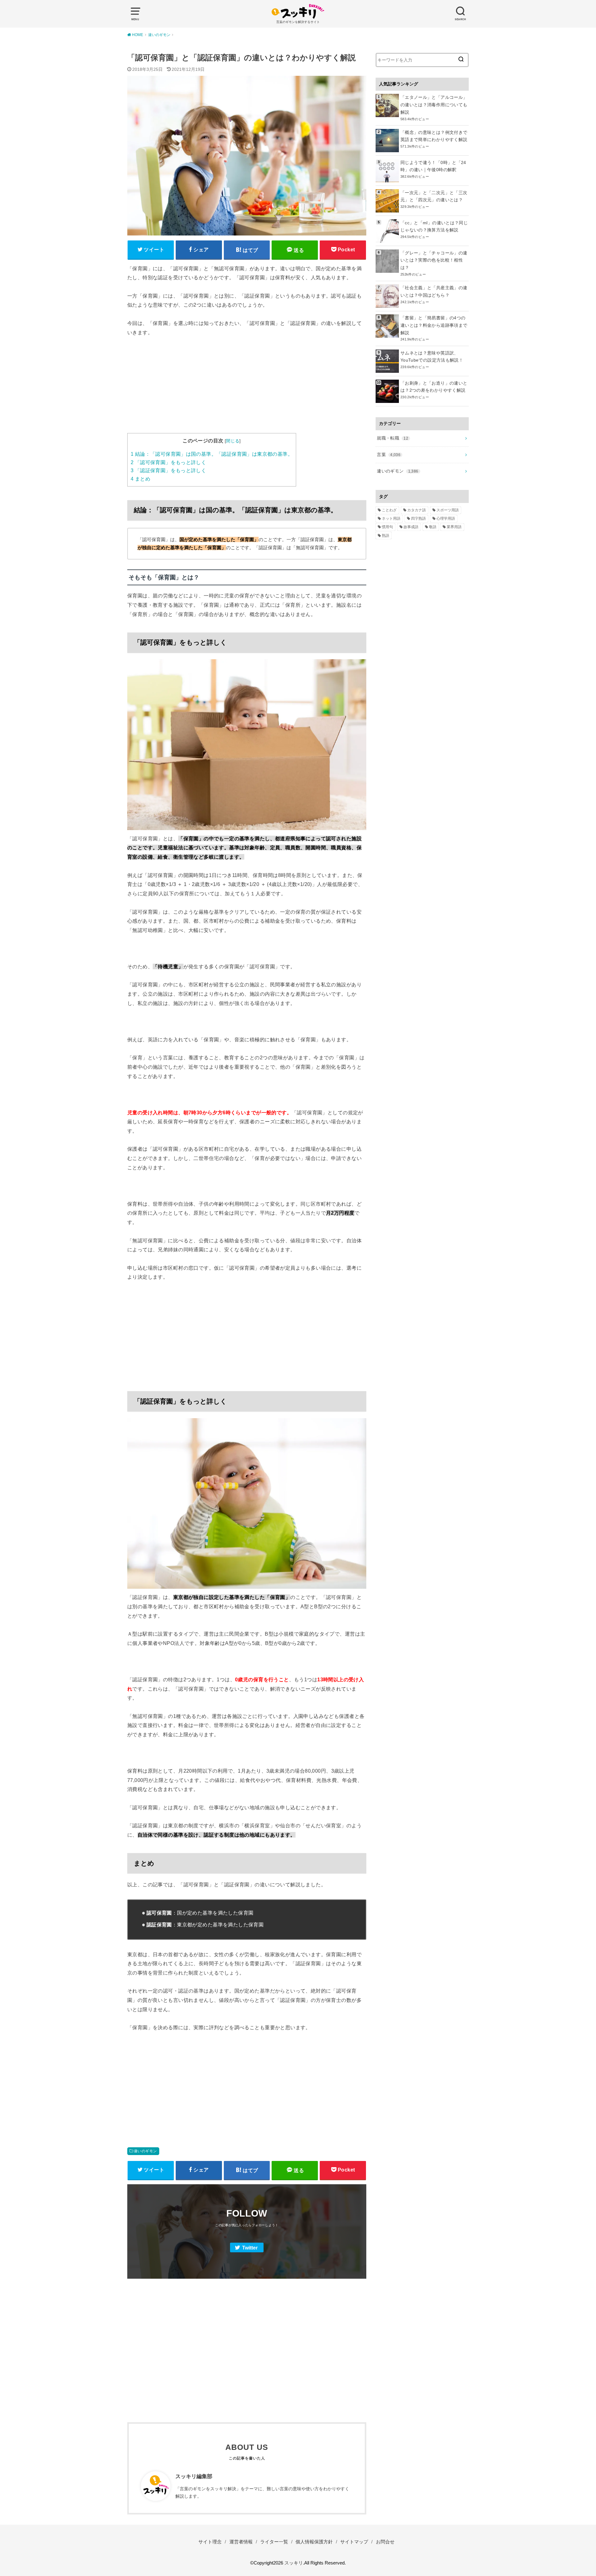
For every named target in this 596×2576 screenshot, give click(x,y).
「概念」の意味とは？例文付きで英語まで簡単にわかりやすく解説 (434, 136)
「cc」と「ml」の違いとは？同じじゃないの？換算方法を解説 (434, 226)
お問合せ (385, 2542)
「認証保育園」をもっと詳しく (168, 470)
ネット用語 (391, 518)
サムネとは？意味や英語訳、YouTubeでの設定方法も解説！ (432, 357)
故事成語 (411, 527)
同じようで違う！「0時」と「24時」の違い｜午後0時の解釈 (433, 166)
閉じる (233, 441)
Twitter (250, 2248)
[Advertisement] (247, 390)
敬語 (433, 527)
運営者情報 (241, 2542)
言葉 (389, 454)
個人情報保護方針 (314, 2542)
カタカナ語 (417, 510)
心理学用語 (446, 518)
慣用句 (387, 527)
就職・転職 (393, 438)
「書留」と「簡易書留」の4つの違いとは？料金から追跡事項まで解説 (434, 325)
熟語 (386, 536)
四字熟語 (418, 518)
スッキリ (294, 2563)
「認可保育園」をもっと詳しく (168, 462)
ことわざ (389, 510)
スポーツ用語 (448, 510)
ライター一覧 (274, 2542)
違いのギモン (145, 2151)
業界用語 (454, 527)
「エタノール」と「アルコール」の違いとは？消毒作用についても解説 (434, 105)
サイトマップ (354, 2542)
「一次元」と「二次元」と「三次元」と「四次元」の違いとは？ (434, 196)
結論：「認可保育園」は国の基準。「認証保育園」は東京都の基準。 (212, 454)
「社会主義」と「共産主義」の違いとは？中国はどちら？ (434, 291)
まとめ (140, 479)
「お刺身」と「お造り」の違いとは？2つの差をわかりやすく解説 (434, 387)
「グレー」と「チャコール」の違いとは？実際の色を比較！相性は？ (434, 260)
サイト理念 (210, 2542)
